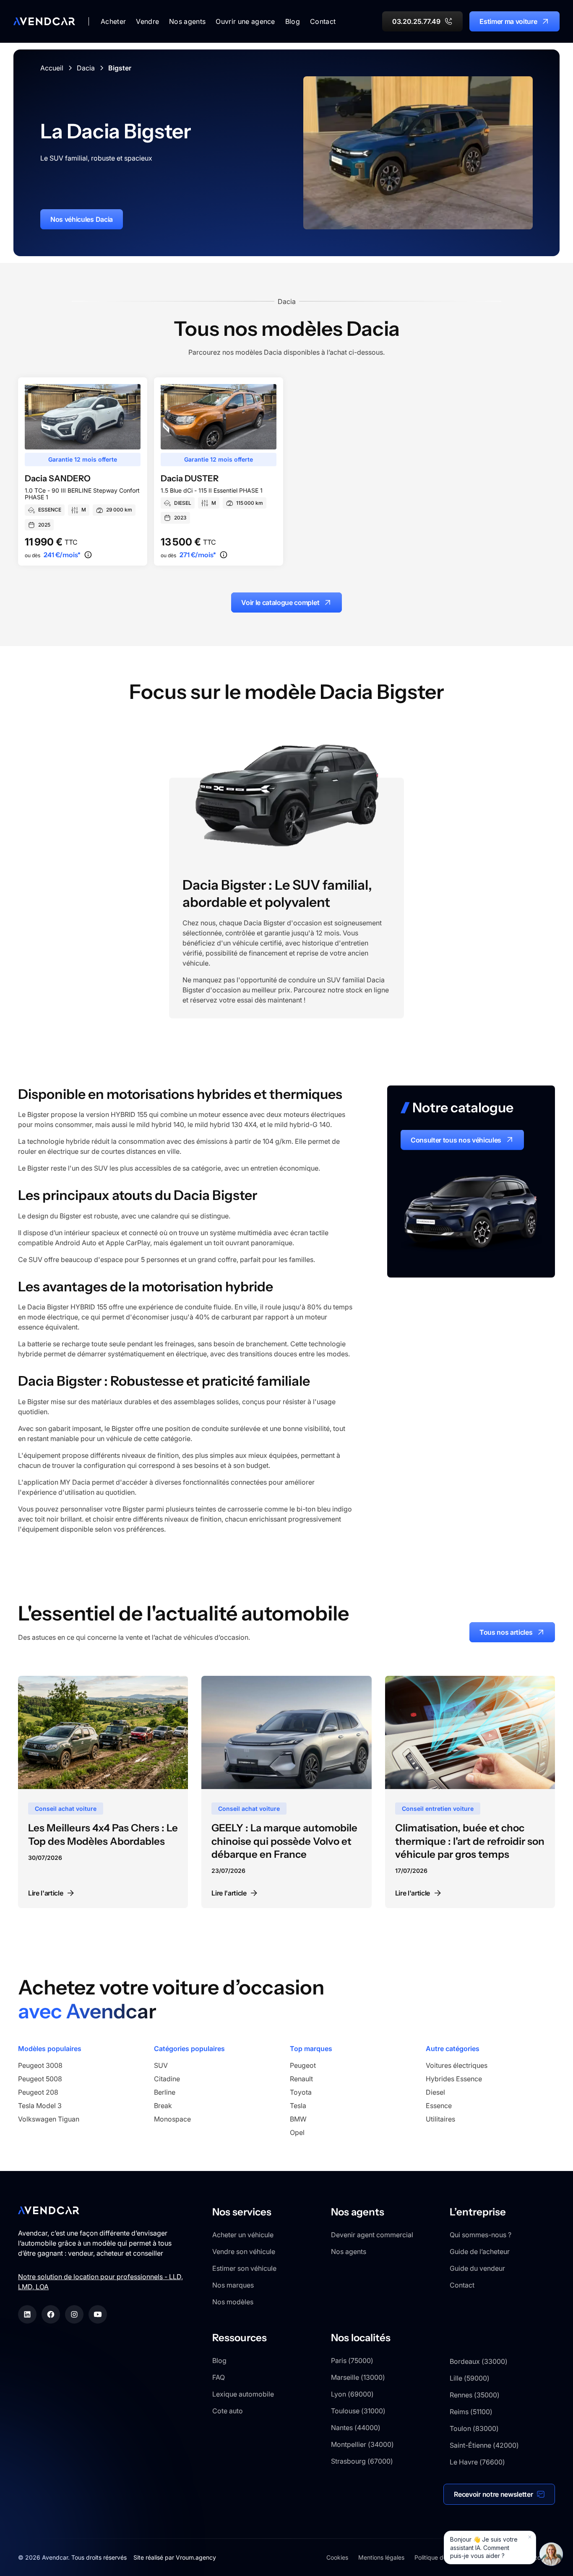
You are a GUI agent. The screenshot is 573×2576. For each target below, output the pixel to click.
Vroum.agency (196, 2557)
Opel (297, 2132)
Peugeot (303, 2065)
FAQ (219, 2377)
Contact (323, 21)
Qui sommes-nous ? (481, 2235)
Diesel (435, 2092)
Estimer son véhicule (244, 2268)
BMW (298, 2119)
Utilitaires (440, 2119)
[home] (44, 21)
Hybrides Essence (454, 2079)
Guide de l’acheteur (480, 2251)
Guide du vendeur (477, 2268)
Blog (293, 21)
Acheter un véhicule (243, 2235)
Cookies (337, 2557)
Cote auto (228, 2411)
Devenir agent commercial (372, 2235)
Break (163, 2106)
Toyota (301, 2092)
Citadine (167, 2079)
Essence (439, 2106)
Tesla (298, 2106)
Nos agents (349, 2251)
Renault (301, 2079)
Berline (165, 2092)
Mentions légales (381, 2557)
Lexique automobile (243, 2394)
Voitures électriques (457, 2065)
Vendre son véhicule (244, 2251)
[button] (113, 21)
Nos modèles (233, 2302)
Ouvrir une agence (245, 21)
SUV (161, 2065)
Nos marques (233, 2285)
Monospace (172, 2119)
